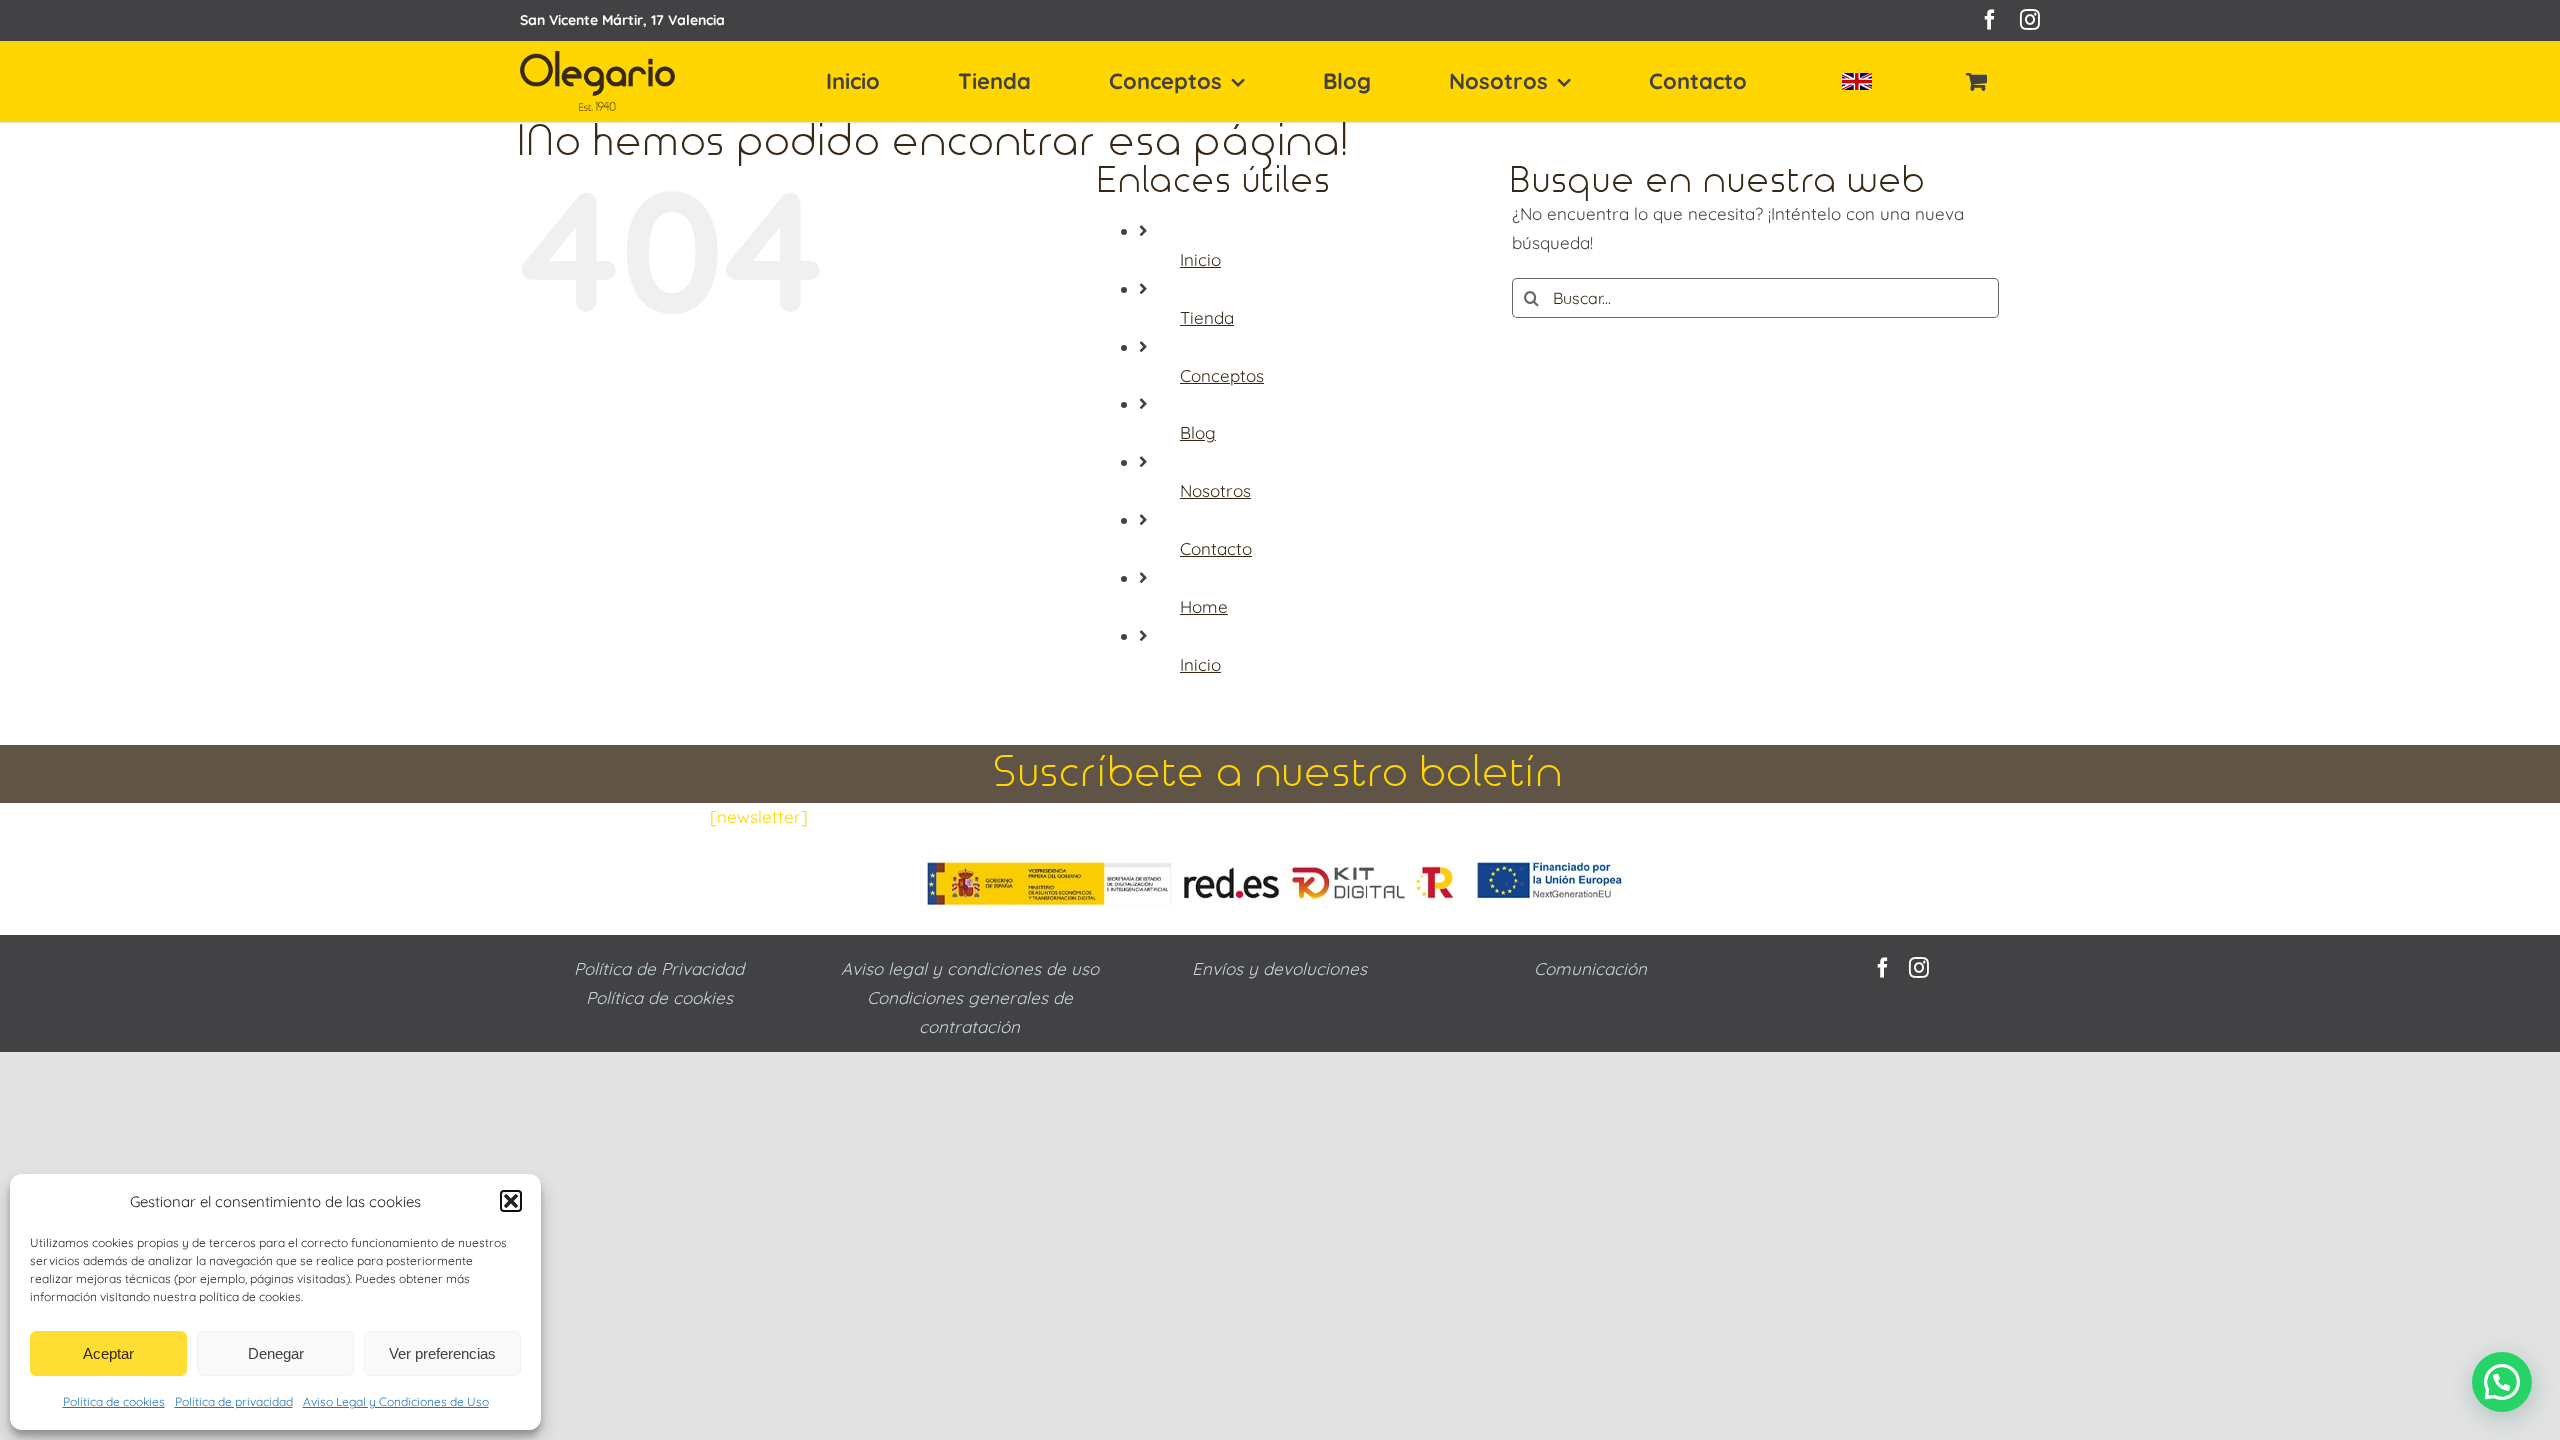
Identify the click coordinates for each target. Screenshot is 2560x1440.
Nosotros (1215, 490)
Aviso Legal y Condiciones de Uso (396, 1401)
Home (1204, 606)
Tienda (1207, 317)
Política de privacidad (234, 1401)
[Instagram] (1919, 968)
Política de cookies (114, 1401)
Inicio (1200, 259)
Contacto (1216, 548)
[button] (511, 1201)
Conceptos (1222, 375)
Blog (1198, 432)
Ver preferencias (442, 1353)
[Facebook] (1883, 968)
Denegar (276, 1353)
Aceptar (108, 1353)
